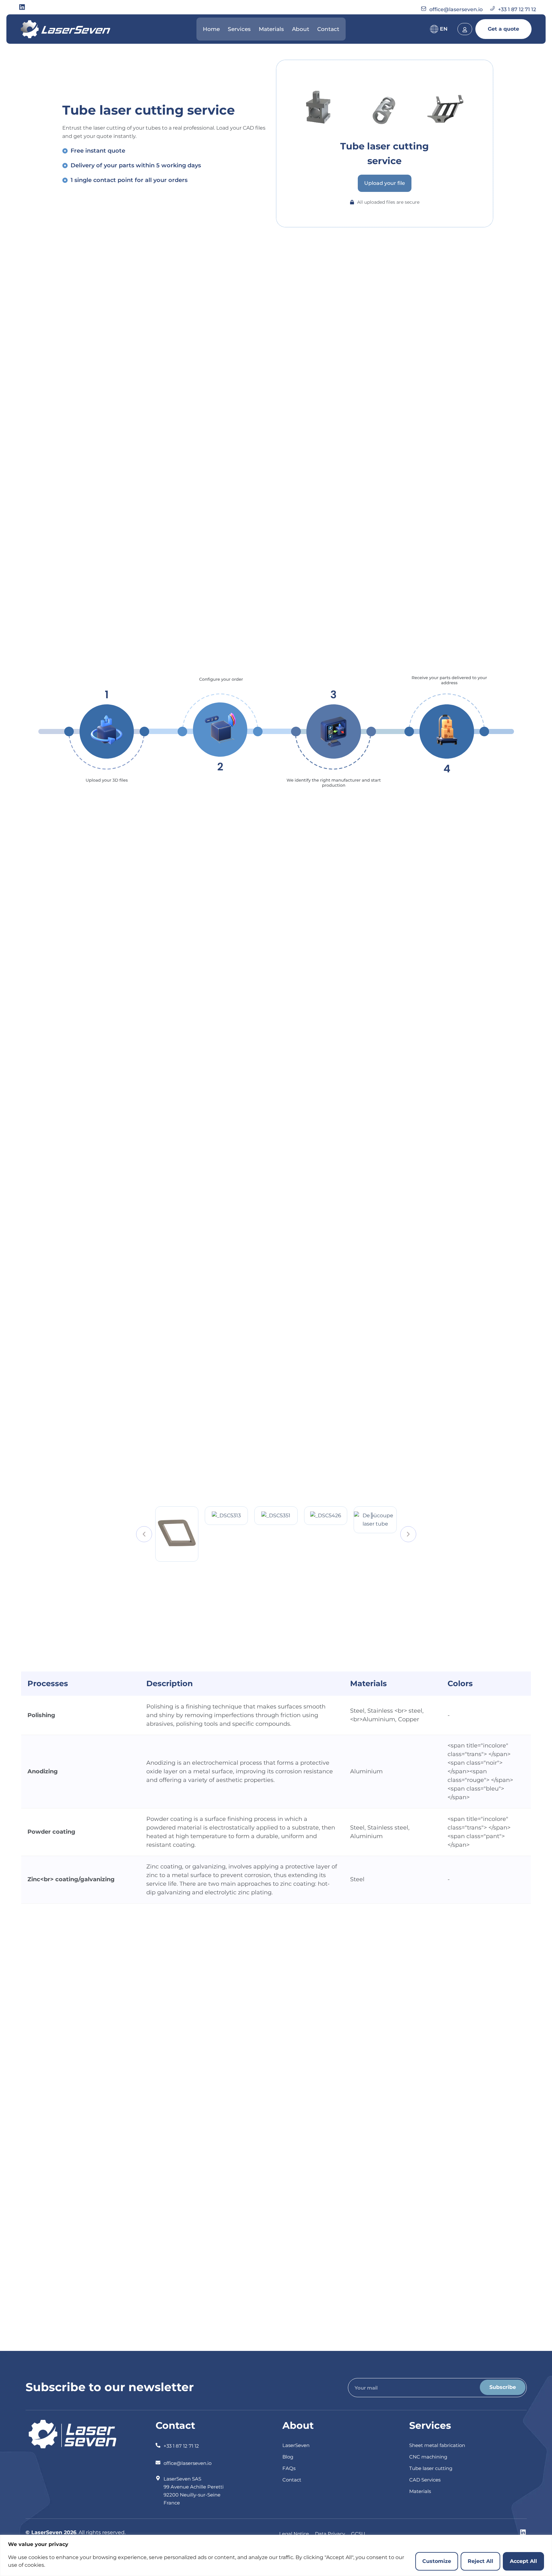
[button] (144, 1534)
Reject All (480, 2561)
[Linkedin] (22, 7)
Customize (437, 2561)
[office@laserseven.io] (158, 2459)
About (301, 29)
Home (211, 29)
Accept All (523, 2561)
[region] (276, 2555)
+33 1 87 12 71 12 (517, 9)
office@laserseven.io (456, 9)
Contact (328, 29)
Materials (271, 29)
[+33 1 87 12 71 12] (158, 2442)
